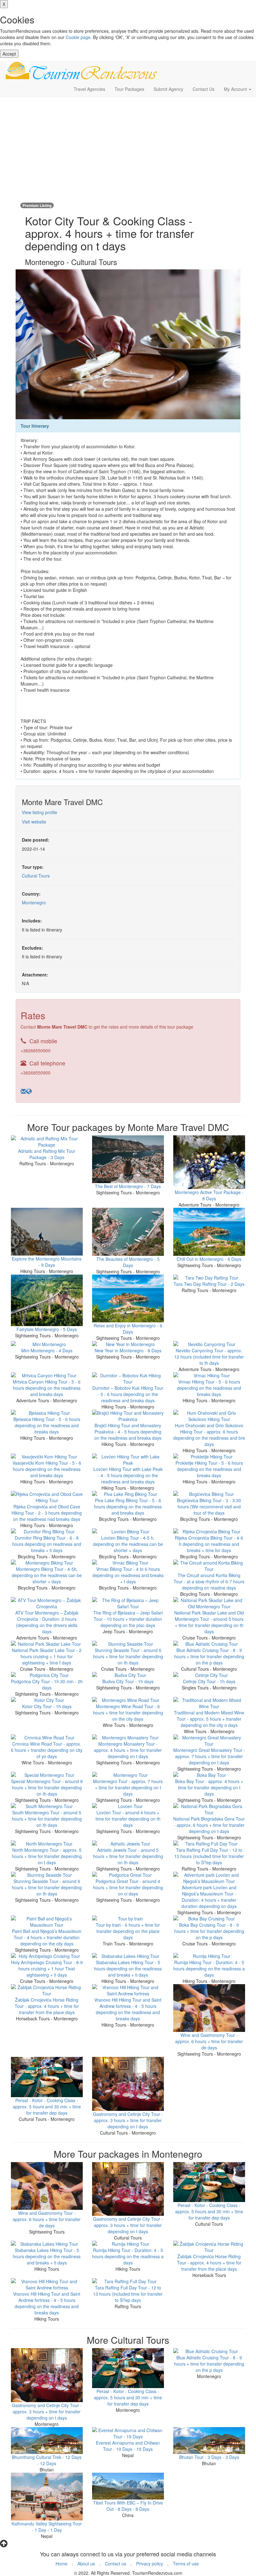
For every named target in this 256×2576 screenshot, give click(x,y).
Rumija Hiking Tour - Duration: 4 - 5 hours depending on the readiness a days (209, 1969)
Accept (9, 54)
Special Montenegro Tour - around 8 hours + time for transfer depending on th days (47, 1787)
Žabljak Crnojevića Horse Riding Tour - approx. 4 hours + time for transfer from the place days (47, 2006)
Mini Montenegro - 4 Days (47, 1350)
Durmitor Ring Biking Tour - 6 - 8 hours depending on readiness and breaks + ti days (47, 1544)
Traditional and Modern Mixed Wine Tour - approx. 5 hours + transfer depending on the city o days (209, 1719)
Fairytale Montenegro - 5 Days (47, 1329)
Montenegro (34, 902)
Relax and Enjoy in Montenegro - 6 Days (128, 1329)
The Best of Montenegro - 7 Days (128, 1186)
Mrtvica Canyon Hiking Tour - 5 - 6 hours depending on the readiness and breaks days (47, 1388)
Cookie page (78, 37)
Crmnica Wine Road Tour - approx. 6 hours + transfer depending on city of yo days (47, 1750)
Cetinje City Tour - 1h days (209, 1681)
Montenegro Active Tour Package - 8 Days (209, 1195)
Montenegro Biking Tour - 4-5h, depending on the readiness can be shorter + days (47, 1575)
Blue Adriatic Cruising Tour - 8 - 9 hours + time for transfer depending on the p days (209, 1656)
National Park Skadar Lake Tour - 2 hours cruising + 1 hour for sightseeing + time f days (47, 1656)
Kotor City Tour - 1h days (47, 1706)
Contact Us (204, 89)
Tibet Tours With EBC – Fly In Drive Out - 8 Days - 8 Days (128, 2506)
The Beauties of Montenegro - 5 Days (128, 1262)
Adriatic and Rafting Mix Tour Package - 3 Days (47, 1154)
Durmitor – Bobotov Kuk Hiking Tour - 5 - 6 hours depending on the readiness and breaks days (128, 1394)
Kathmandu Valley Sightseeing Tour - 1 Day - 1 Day (47, 2527)
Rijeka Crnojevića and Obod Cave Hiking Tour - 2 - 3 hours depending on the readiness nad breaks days (47, 1513)
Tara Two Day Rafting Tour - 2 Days (209, 1284)
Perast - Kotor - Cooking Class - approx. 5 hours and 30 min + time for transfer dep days (47, 2107)
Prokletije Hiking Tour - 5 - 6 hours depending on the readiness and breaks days (209, 1469)
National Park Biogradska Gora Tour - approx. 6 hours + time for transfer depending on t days (209, 1825)
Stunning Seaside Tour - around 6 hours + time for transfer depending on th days (128, 1656)
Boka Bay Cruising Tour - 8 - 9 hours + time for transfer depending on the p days (209, 1931)
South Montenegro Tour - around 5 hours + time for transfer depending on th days (47, 1819)
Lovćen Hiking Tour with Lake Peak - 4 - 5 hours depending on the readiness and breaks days (128, 1475)
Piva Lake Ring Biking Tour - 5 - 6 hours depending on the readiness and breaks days (128, 1507)
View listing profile (39, 812)
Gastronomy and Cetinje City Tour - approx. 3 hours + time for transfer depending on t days (128, 2120)
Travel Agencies (89, 89)
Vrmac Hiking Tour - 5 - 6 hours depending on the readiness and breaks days (209, 1388)
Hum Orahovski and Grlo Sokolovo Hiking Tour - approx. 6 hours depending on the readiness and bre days (209, 1435)
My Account (236, 89)
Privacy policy (150, 2564)
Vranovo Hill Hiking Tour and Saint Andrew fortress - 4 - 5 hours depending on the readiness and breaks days (128, 2009)
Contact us (116, 2564)
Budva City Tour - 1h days (128, 1681)
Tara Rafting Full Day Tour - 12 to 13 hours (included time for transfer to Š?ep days (209, 1856)
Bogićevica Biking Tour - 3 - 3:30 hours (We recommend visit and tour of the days (209, 1507)
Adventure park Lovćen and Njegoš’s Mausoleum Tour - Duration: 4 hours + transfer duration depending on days (209, 1897)
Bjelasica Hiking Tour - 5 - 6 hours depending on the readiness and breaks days (47, 1425)
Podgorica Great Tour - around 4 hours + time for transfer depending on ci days (128, 1887)
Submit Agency (168, 89)
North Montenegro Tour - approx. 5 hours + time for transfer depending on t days (47, 1856)
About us (86, 2564)
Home (62, 2564)
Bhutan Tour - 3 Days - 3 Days (209, 2457)
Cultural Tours (36, 876)
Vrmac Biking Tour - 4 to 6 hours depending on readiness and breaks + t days (128, 1575)
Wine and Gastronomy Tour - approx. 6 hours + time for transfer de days (209, 2041)
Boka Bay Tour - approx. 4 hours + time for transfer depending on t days (209, 1787)
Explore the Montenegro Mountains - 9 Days (47, 1262)
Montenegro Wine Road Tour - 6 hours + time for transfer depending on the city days (128, 1713)
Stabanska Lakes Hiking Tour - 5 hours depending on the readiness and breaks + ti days (128, 1969)
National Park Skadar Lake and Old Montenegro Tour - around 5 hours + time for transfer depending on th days (209, 1622)
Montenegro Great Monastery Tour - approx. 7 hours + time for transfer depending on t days (209, 1756)
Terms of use (186, 2564)
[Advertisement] (128, 147)
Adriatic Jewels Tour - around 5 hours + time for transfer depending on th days (128, 1856)
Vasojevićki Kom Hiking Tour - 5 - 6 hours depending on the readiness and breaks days (47, 1469)
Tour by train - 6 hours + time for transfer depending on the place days (128, 1931)
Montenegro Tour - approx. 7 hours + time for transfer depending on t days (128, 1787)
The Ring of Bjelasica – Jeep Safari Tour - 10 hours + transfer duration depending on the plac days (128, 1619)
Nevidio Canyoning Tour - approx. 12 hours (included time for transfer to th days (209, 1357)
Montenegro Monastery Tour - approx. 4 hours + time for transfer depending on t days (128, 1750)
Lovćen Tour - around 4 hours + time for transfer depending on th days (128, 1819)
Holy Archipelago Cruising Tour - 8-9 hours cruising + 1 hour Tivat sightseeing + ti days (47, 1969)
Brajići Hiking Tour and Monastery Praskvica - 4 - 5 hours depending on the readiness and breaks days (128, 1432)
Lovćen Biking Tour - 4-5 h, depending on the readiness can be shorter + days (128, 1544)
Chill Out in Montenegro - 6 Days (209, 1259)
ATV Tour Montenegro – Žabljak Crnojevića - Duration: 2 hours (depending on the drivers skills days (47, 1622)
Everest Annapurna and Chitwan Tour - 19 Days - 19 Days (128, 2446)
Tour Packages (129, 89)
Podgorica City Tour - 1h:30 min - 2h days (47, 1684)
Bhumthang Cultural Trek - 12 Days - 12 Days (47, 2460)
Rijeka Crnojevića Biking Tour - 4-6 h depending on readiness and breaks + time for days (209, 1544)
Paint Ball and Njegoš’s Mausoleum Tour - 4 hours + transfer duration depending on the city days (47, 1937)
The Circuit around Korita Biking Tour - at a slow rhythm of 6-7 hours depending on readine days (209, 1581)
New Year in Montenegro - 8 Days (128, 1350)
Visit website (34, 822)
